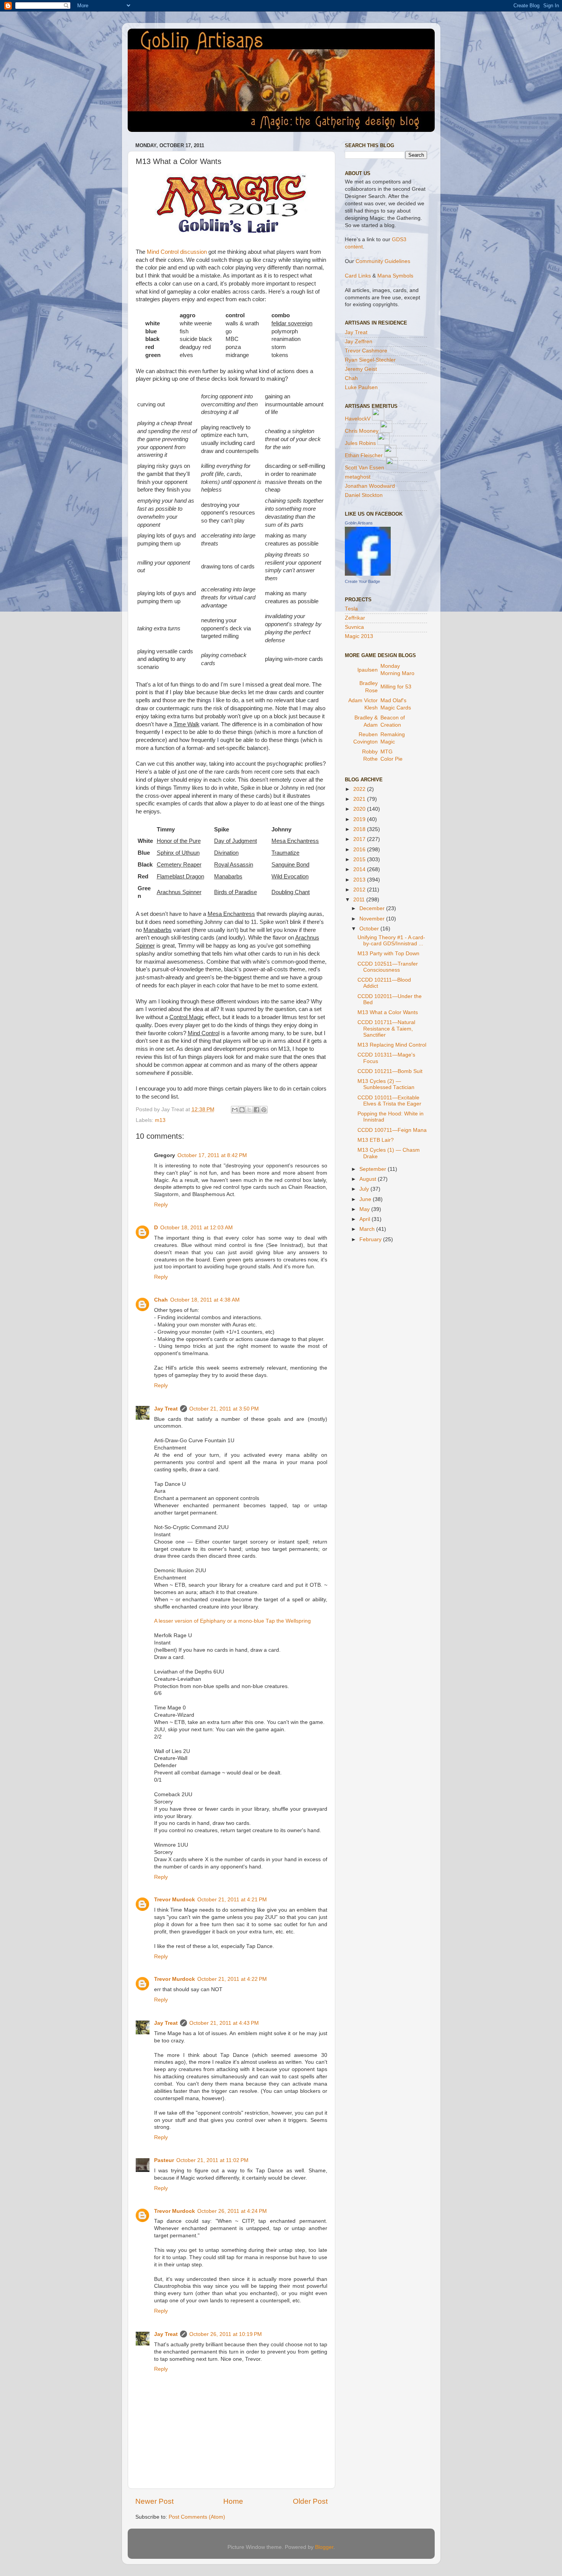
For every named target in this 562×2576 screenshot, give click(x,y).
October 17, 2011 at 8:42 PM (212, 1155)
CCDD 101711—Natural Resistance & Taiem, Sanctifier (386, 1028)
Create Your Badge (362, 581)
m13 (160, 1120)
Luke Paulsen (361, 387)
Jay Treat (166, 1409)
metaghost (358, 477)
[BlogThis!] (242, 1110)
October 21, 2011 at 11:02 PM (212, 2160)
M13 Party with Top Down (388, 954)
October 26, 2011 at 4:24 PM (232, 2211)
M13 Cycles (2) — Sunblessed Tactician (386, 1084)
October (370, 929)
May (365, 1209)
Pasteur (164, 2160)
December (373, 908)
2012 (360, 890)
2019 (360, 819)
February (371, 1239)
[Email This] (235, 1110)
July (365, 1189)
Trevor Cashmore (366, 351)
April (365, 1219)
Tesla (351, 609)
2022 (360, 789)
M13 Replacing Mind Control (392, 1045)
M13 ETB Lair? (376, 1140)
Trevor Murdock (175, 1900)
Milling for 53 (396, 687)
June (366, 1199)
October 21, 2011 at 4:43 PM (224, 2023)
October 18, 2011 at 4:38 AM (205, 1300)
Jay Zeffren (359, 342)
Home (233, 2501)
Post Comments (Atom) (197, 2517)
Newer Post (154, 2501)
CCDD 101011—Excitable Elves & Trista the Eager (389, 1101)
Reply (161, 1205)
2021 (360, 799)
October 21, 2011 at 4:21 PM (232, 1900)
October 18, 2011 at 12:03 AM (197, 1228)
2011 (360, 900)
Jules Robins (360, 443)
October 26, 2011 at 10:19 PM (226, 2334)
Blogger (324, 2547)
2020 (360, 809)
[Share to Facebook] (257, 1110)
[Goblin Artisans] (368, 574)
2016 (360, 850)
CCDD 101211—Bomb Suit (390, 1071)
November (373, 919)
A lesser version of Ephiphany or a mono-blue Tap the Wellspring (232, 1621)
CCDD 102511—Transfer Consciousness (388, 967)
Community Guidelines (383, 261)
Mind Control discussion (177, 252)
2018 (360, 829)
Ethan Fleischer (364, 455)
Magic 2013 (359, 636)
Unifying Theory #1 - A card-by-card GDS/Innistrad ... (391, 941)
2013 (360, 880)
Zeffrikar (355, 618)
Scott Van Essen (365, 468)
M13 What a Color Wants (388, 1012)
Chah (161, 1300)
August (369, 1179)
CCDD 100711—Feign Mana (392, 1130)
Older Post (310, 2501)
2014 (360, 869)
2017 (360, 839)
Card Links (358, 276)
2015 (360, 859)
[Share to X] (249, 1110)
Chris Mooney (362, 431)
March (368, 1229)
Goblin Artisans (359, 523)
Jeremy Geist (361, 369)
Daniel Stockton (364, 495)
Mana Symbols (395, 276)
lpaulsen (368, 670)
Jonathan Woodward (370, 486)
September (374, 1169)
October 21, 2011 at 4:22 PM (232, 1979)
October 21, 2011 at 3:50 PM (224, 1409)
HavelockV (358, 419)
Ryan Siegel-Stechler (370, 360)
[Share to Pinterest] (264, 1110)
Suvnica (354, 627)
